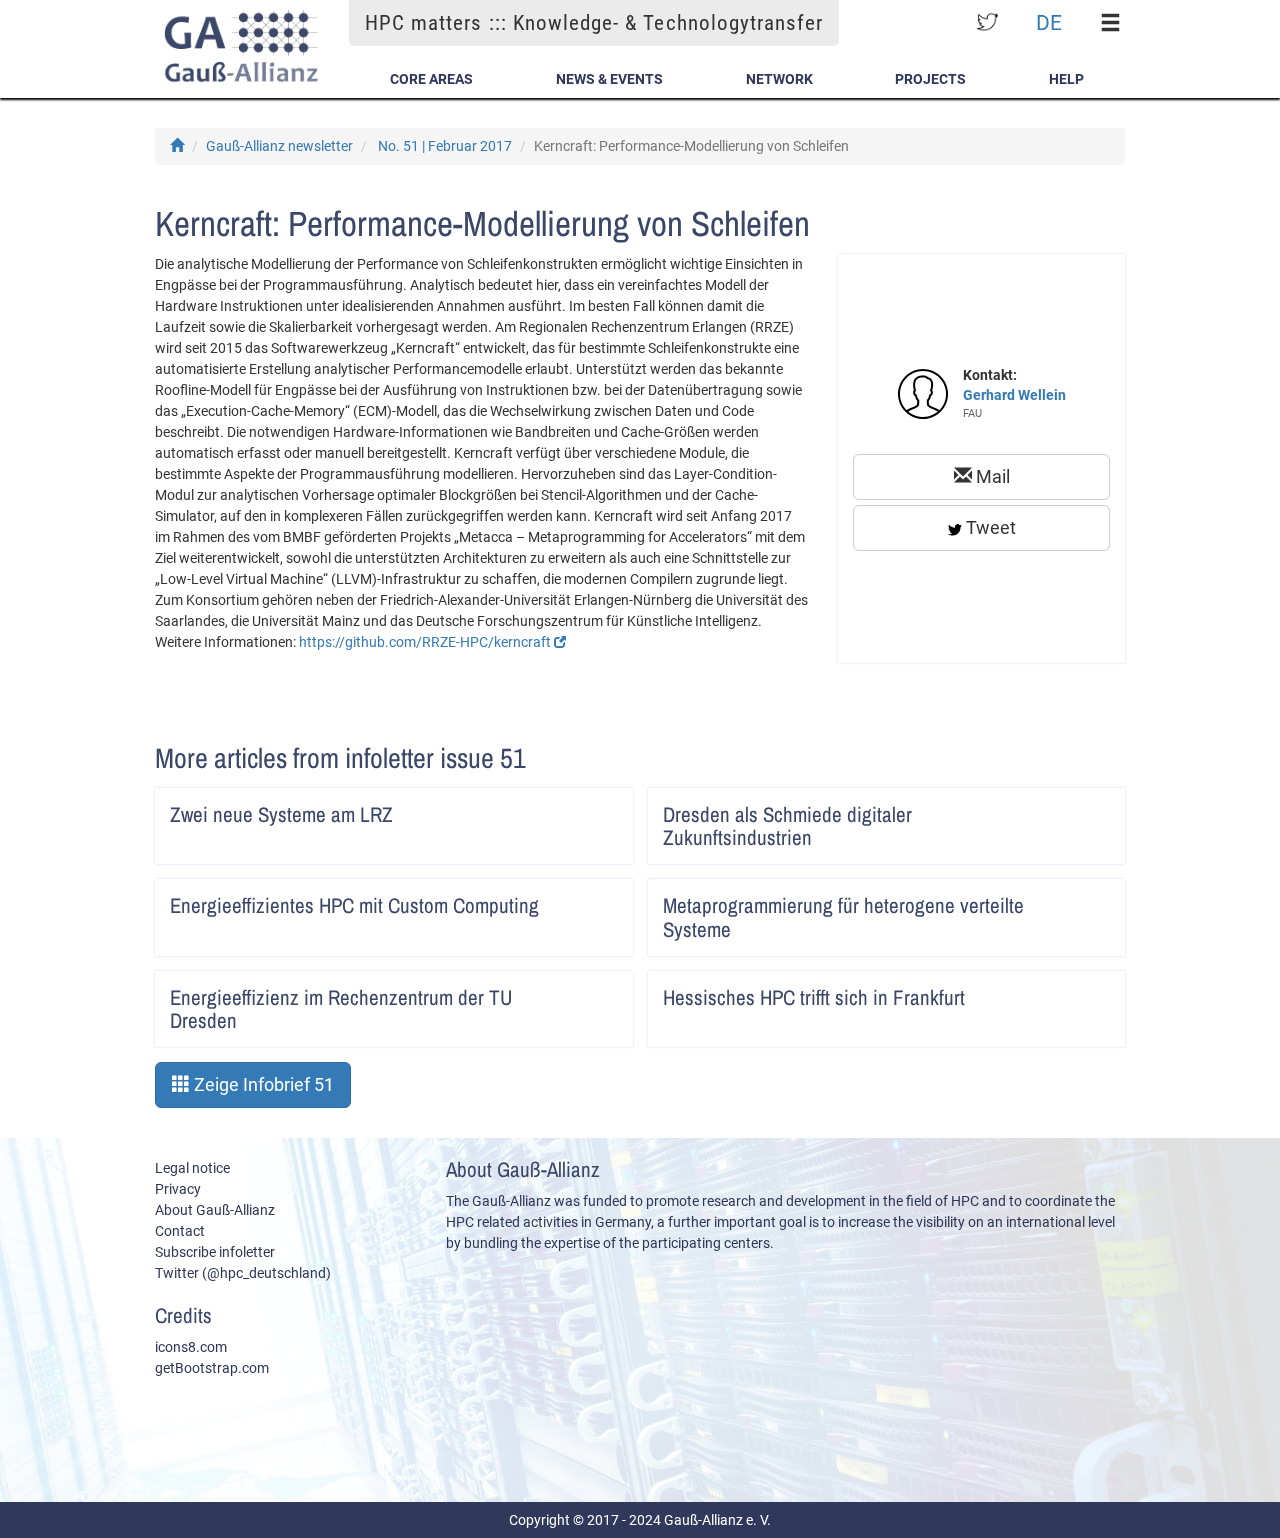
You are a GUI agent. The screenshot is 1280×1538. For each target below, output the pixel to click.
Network (779, 79)
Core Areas (431, 79)
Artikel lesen (604, 808)
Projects (930, 79)
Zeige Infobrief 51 (262, 1084)
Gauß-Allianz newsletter (279, 146)
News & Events (609, 79)
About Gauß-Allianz (215, 1210)
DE (1049, 22)
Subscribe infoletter (215, 1252)
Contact (180, 1231)
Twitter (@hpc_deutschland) (243, 1273)
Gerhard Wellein (1014, 395)
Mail (991, 476)
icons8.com (191, 1347)
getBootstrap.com (212, 1368)
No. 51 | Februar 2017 (445, 146)
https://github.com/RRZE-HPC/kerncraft (426, 642)
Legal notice (192, 1168)
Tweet (989, 527)
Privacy (178, 1189)
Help (1066, 79)
